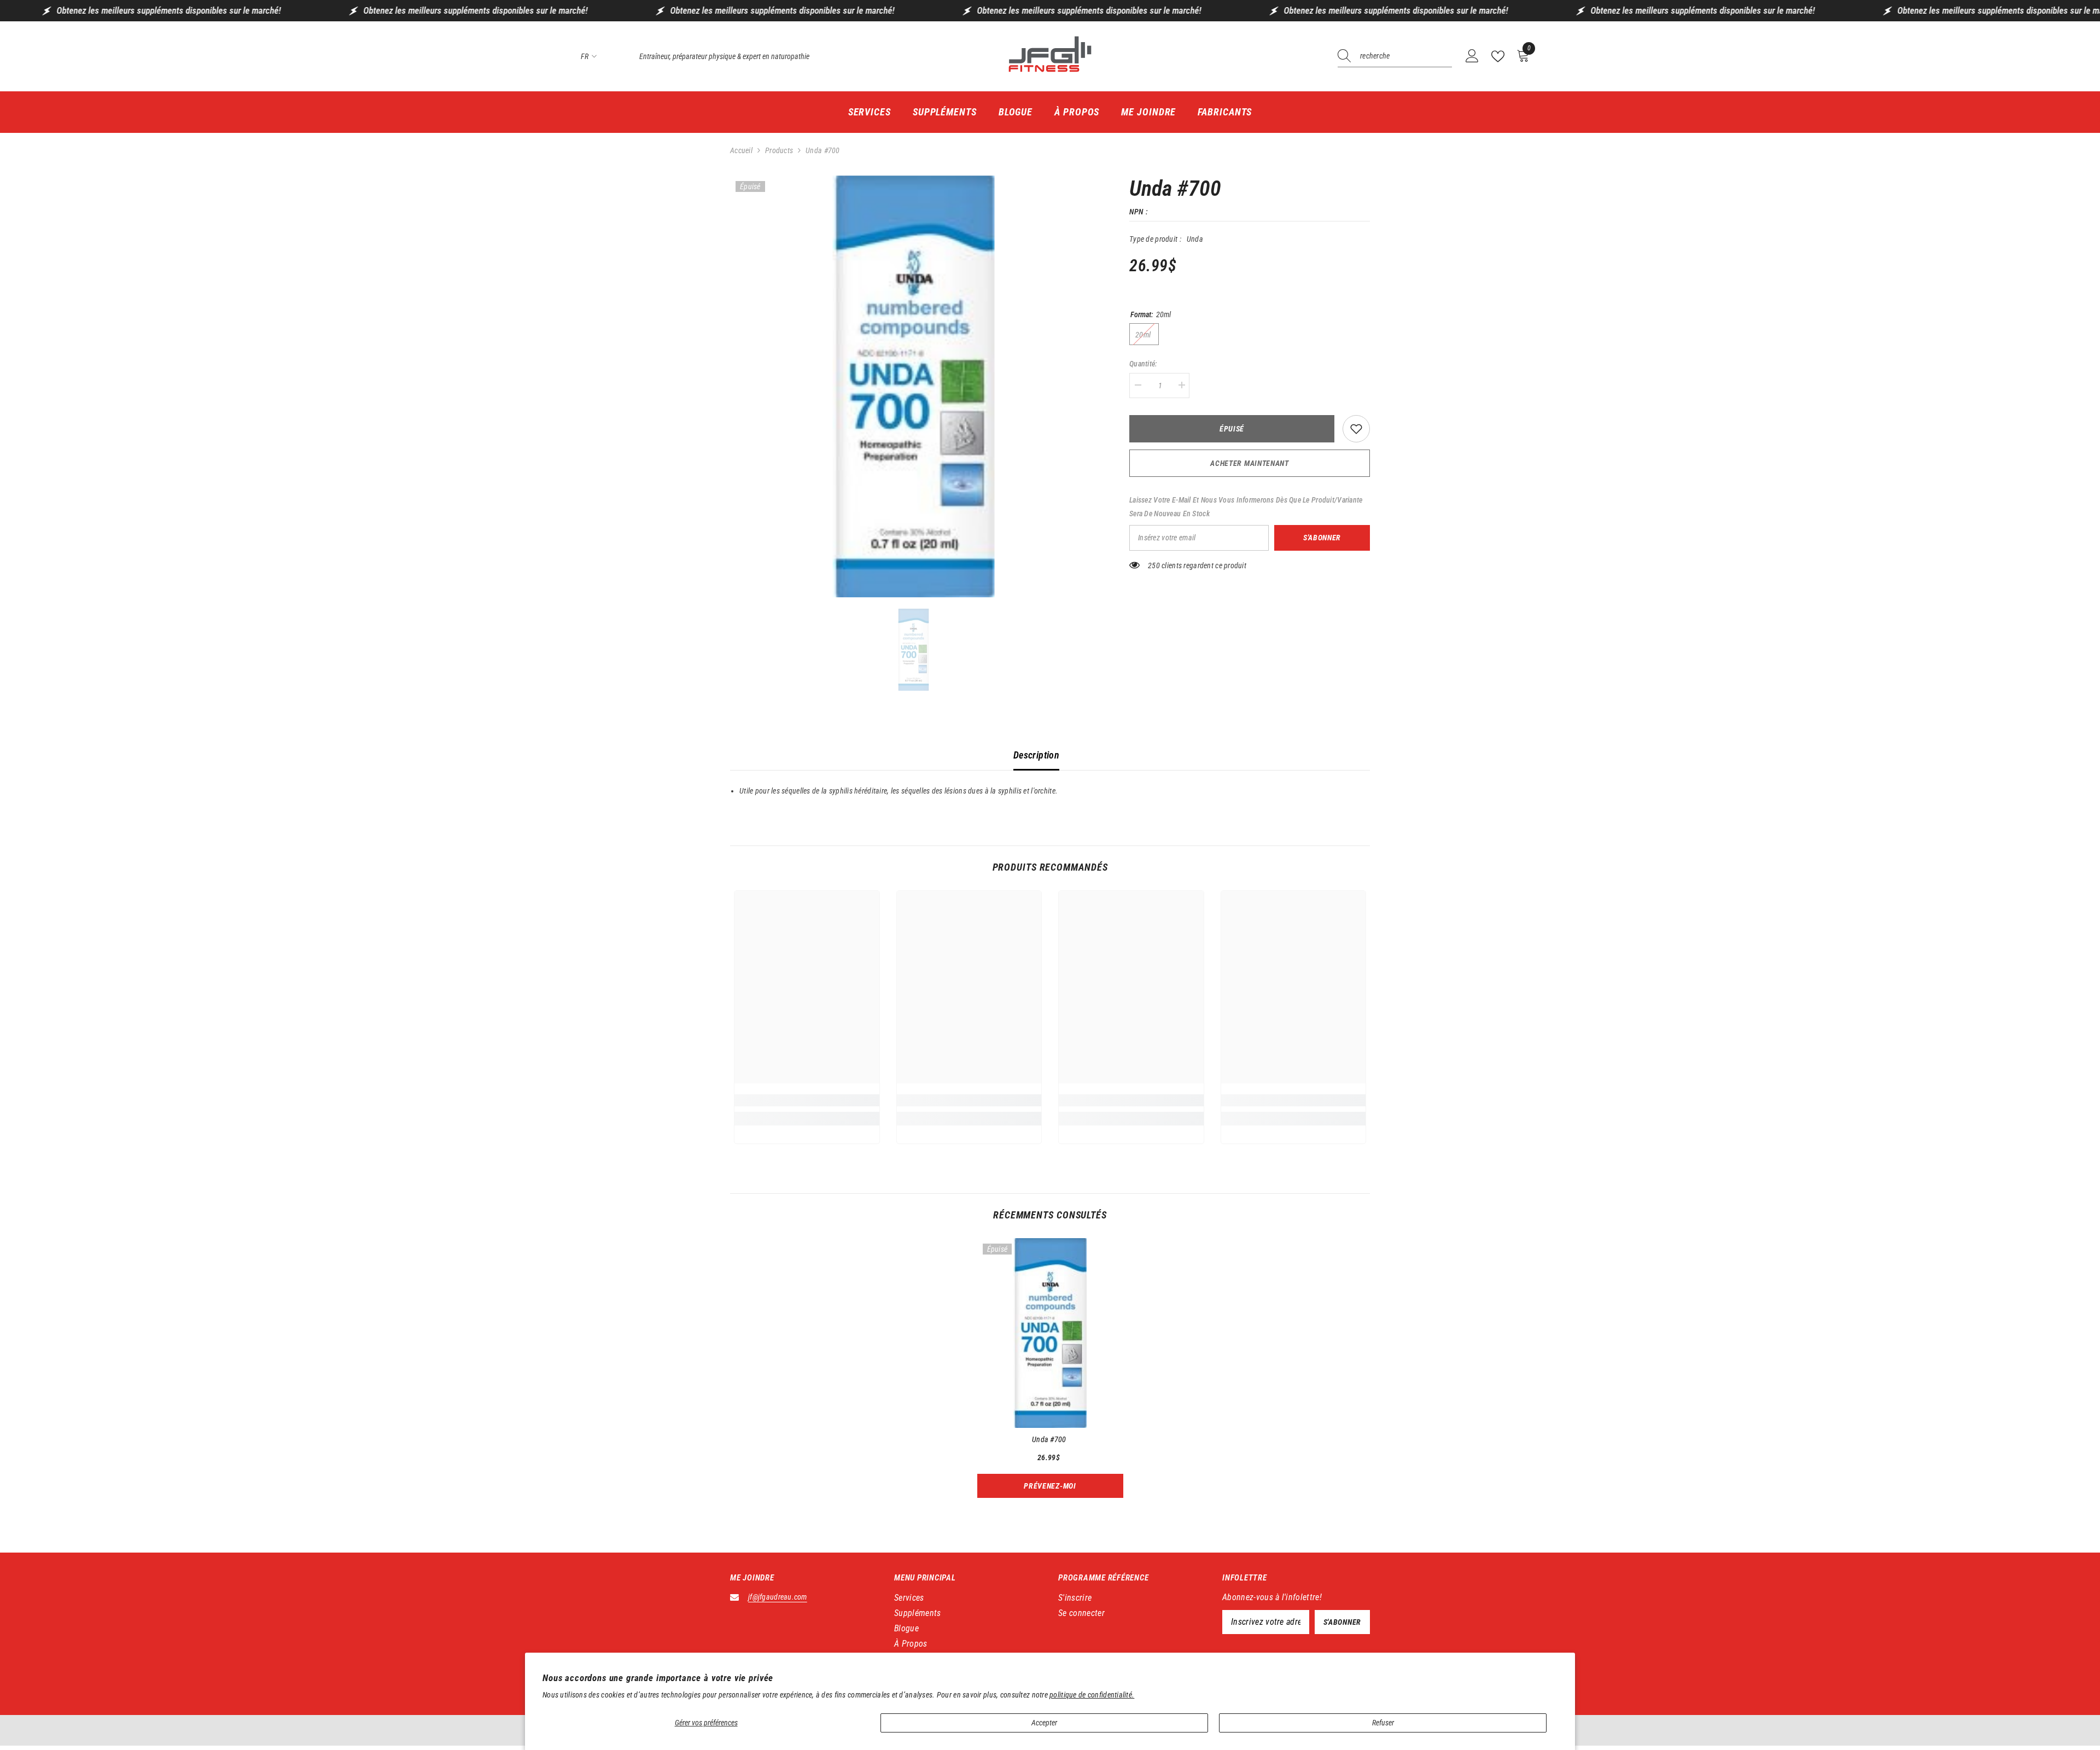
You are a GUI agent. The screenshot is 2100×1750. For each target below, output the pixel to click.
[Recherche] (1395, 57)
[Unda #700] (1050, 1333)
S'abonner (1322, 538)
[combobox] (1406, 56)
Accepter (1044, 1723)
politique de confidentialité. (1092, 1695)
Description (1036, 755)
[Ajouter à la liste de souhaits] (1356, 429)
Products (779, 150)
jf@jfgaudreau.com (778, 1597)
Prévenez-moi (1050, 1486)
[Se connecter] (1472, 56)
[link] (807, 1100)
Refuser (1383, 1723)
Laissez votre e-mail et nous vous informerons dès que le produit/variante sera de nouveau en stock (1246, 507)
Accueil (741, 150)
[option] (914, 387)
